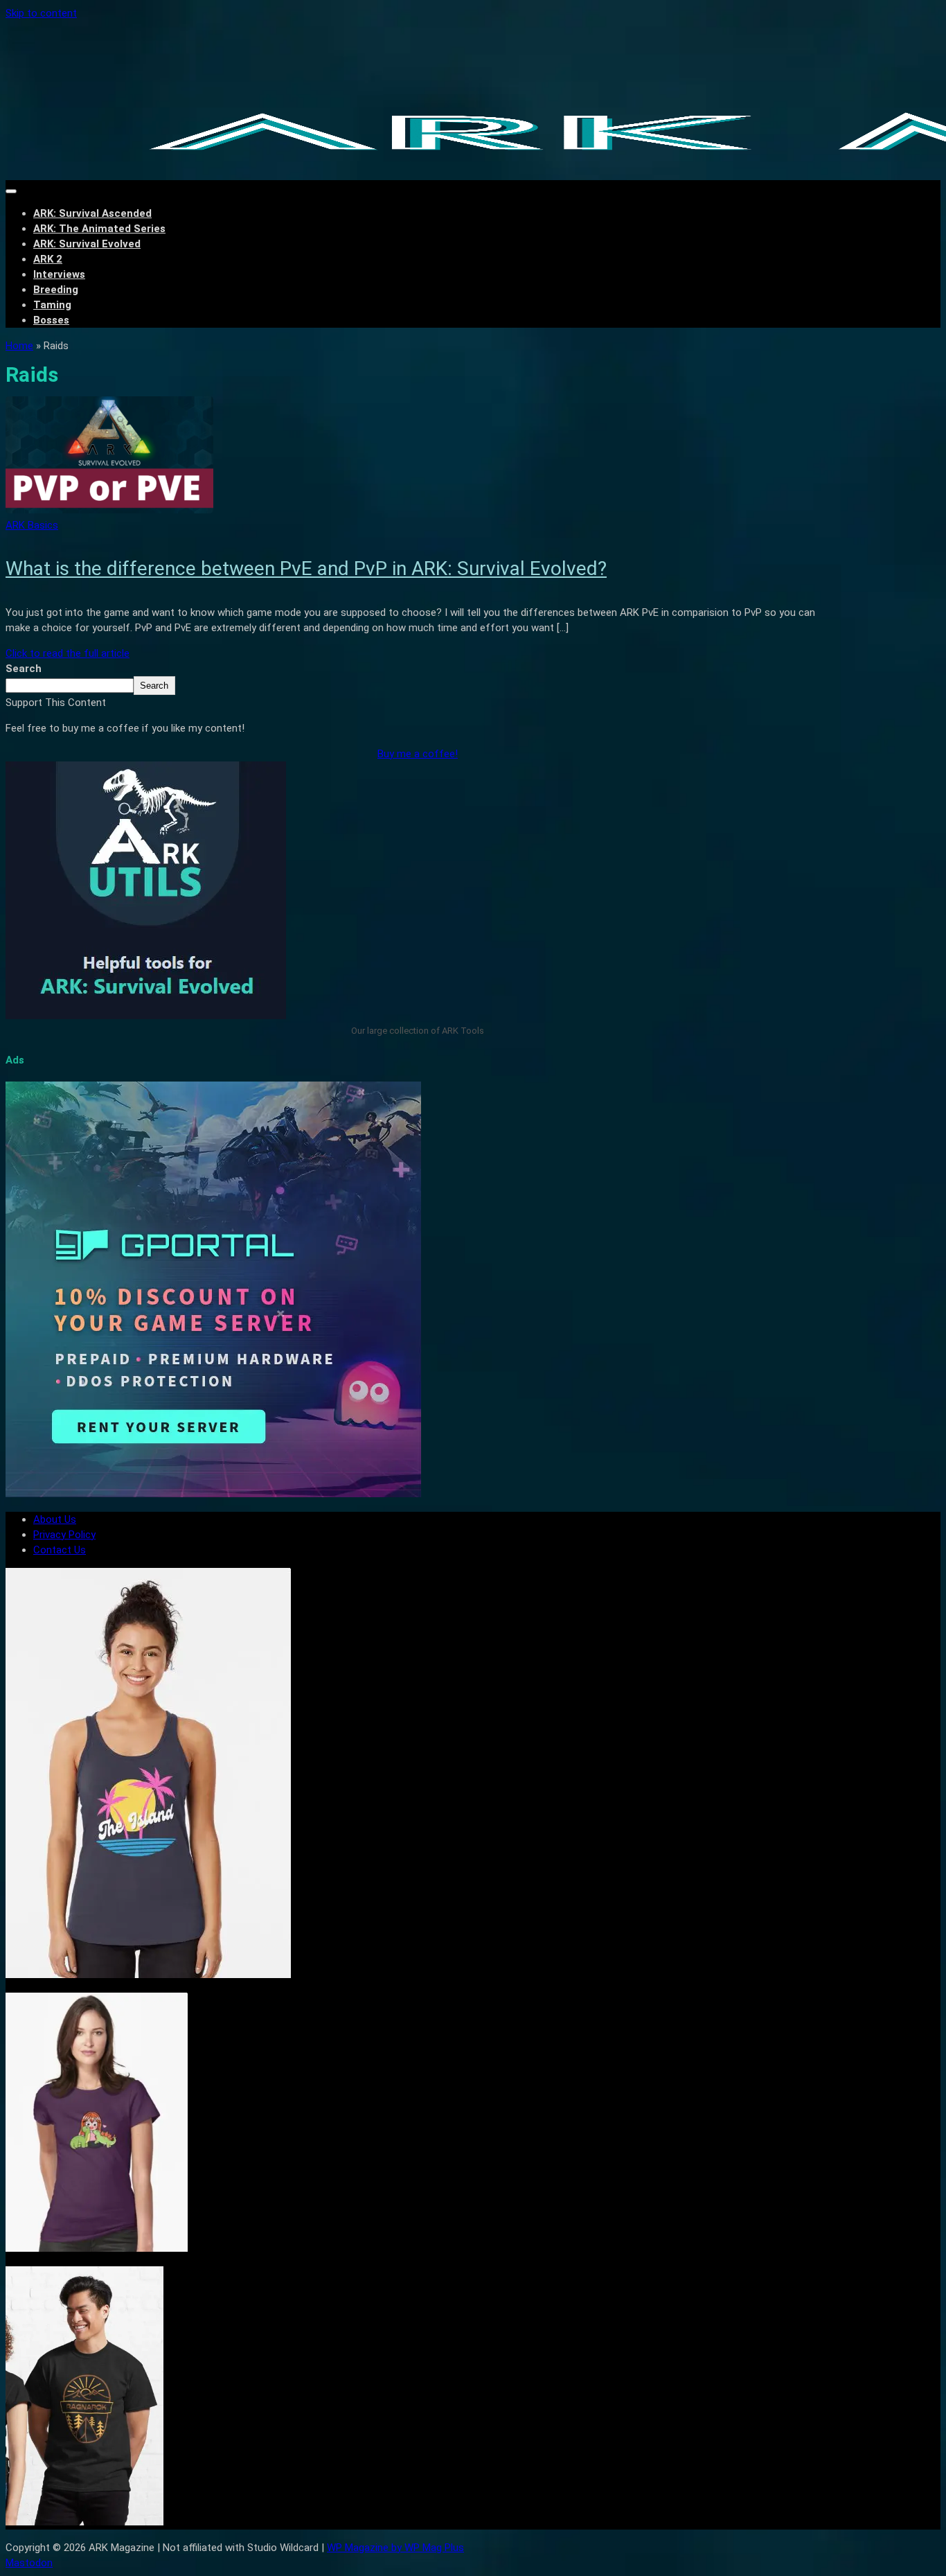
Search (24, 669)
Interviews (59, 274)
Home (19, 346)
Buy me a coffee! (418, 754)
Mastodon (29, 2563)
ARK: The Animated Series (99, 229)
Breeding (56, 290)
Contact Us (60, 1550)
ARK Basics (32, 525)
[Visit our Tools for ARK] (146, 1016)
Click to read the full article (68, 653)
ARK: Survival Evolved (87, 244)
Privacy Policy (64, 1535)
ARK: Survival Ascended (92, 213)
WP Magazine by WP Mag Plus (395, 2548)
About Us (55, 1519)
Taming (52, 305)
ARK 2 (48, 259)
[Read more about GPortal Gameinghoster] (213, 1494)
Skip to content (41, 13)
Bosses (51, 320)
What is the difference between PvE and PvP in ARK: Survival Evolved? (306, 568)
